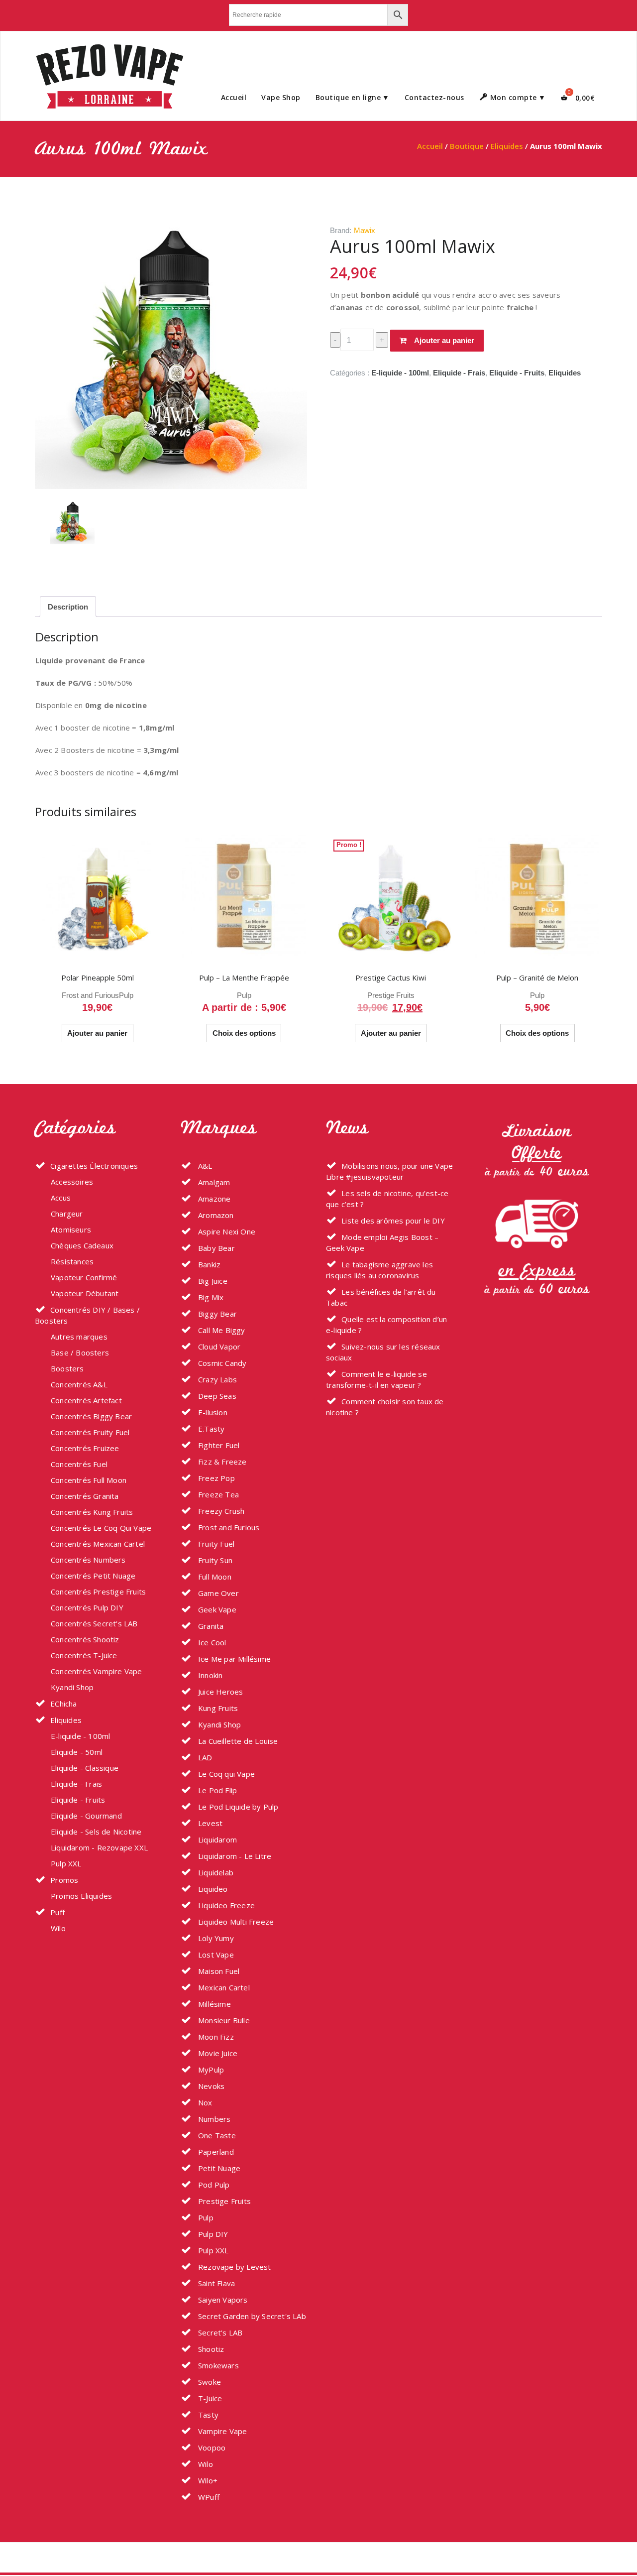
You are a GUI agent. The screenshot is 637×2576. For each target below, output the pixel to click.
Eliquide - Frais (459, 373)
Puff (57, 1912)
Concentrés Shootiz (85, 1639)
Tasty (207, 2415)
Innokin (210, 1675)
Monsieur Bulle (223, 2020)
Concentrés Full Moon (89, 1480)
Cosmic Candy (221, 1363)
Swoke (209, 2382)
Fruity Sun (214, 1560)
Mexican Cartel (223, 1987)
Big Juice (212, 1281)
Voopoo (211, 2448)
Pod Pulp (213, 2185)
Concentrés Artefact (86, 1400)
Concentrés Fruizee (85, 1448)
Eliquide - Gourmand (86, 1816)
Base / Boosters (80, 1352)
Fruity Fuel (215, 1544)
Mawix (365, 230)
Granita (210, 1626)
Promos (64, 1880)
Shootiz (210, 2349)
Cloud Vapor (218, 1347)
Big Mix (210, 1297)
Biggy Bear (216, 1314)
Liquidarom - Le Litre (234, 1856)
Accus (61, 1198)
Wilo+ (207, 2480)
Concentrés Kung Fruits (92, 1512)
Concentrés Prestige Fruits (98, 1592)
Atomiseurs (71, 1229)
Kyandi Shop (72, 1687)
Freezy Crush (220, 1511)
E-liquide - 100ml (400, 373)
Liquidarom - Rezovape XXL (99, 1847)
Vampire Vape (222, 2431)
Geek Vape (216, 1609)
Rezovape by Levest (234, 2267)
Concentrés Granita (85, 1496)
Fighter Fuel (218, 1445)
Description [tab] (68, 607)
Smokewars (217, 2365)
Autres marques (79, 1337)
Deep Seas (216, 1396)
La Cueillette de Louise (237, 1741)
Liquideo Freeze (225, 1905)
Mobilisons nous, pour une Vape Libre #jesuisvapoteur (389, 1171)
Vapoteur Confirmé (84, 1277)
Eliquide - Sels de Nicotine (96, 1832)
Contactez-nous (434, 97)
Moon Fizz (215, 2037)
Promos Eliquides (81, 1896)
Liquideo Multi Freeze (235, 1922)
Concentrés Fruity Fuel (90, 1432)
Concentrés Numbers (88, 1560)
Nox (204, 2102)
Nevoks (210, 2086)
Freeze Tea (217, 1494)
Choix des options (244, 1033)
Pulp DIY (212, 2234)
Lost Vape (215, 1955)
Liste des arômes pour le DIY (393, 1221)
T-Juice (209, 2398)
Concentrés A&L (79, 1384)
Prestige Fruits (391, 995)
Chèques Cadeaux (82, 1245)
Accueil (234, 97)
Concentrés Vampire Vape (97, 1671)
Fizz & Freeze (221, 1462)
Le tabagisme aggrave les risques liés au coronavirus (379, 1270)
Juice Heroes (220, 1692)
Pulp (126, 995)
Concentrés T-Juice (84, 1655)
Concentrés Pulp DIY (87, 1607)
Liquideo (212, 1889)
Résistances (72, 1261)
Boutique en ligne (348, 97)
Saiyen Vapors (222, 2300)
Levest (209, 1823)
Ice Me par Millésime (233, 1659)
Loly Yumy (215, 1938)
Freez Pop (215, 1478)
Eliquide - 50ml (77, 1752)
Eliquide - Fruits (517, 373)
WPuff (208, 2497)
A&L (204, 1166)
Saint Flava (215, 2283)
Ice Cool (211, 1642)
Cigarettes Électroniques (94, 1166)
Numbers (213, 2119)
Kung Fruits (217, 1708)
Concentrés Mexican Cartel (98, 1544)
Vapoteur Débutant (85, 1293)
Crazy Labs (216, 1379)
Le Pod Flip (216, 1790)
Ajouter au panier (444, 340)
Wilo (58, 1928)
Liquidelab (215, 1872)
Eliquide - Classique (85, 1768)
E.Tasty (211, 1429)
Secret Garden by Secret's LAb (251, 2316)
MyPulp (210, 2070)
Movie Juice (217, 2053)
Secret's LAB (219, 2332)
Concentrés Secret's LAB (94, 1623)
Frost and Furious (90, 995)
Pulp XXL (66, 1863)
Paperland (215, 2152)
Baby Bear (215, 1248)
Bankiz (208, 1264)
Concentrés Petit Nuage (93, 1576)
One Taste (216, 2135)
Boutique (467, 146)
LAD (204, 1757)
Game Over (217, 1593)
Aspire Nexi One (226, 1231)
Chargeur (67, 1214)
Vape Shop (281, 97)
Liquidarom (216, 1840)
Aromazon (215, 1215)
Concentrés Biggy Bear (91, 1416)
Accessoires (72, 1182)
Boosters (67, 1368)
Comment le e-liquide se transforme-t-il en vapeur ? (376, 1379)
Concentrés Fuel (79, 1464)
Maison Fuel (218, 1971)
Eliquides (507, 146)
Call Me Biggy (221, 1330)
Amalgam (213, 1182)
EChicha (63, 1704)
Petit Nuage (218, 2168)
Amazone (213, 1199)
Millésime (213, 2004)
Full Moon (214, 1577)
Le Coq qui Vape (225, 1774)
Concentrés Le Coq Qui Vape (101, 1528)
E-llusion (212, 1412)
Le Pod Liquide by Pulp (237, 1807)
